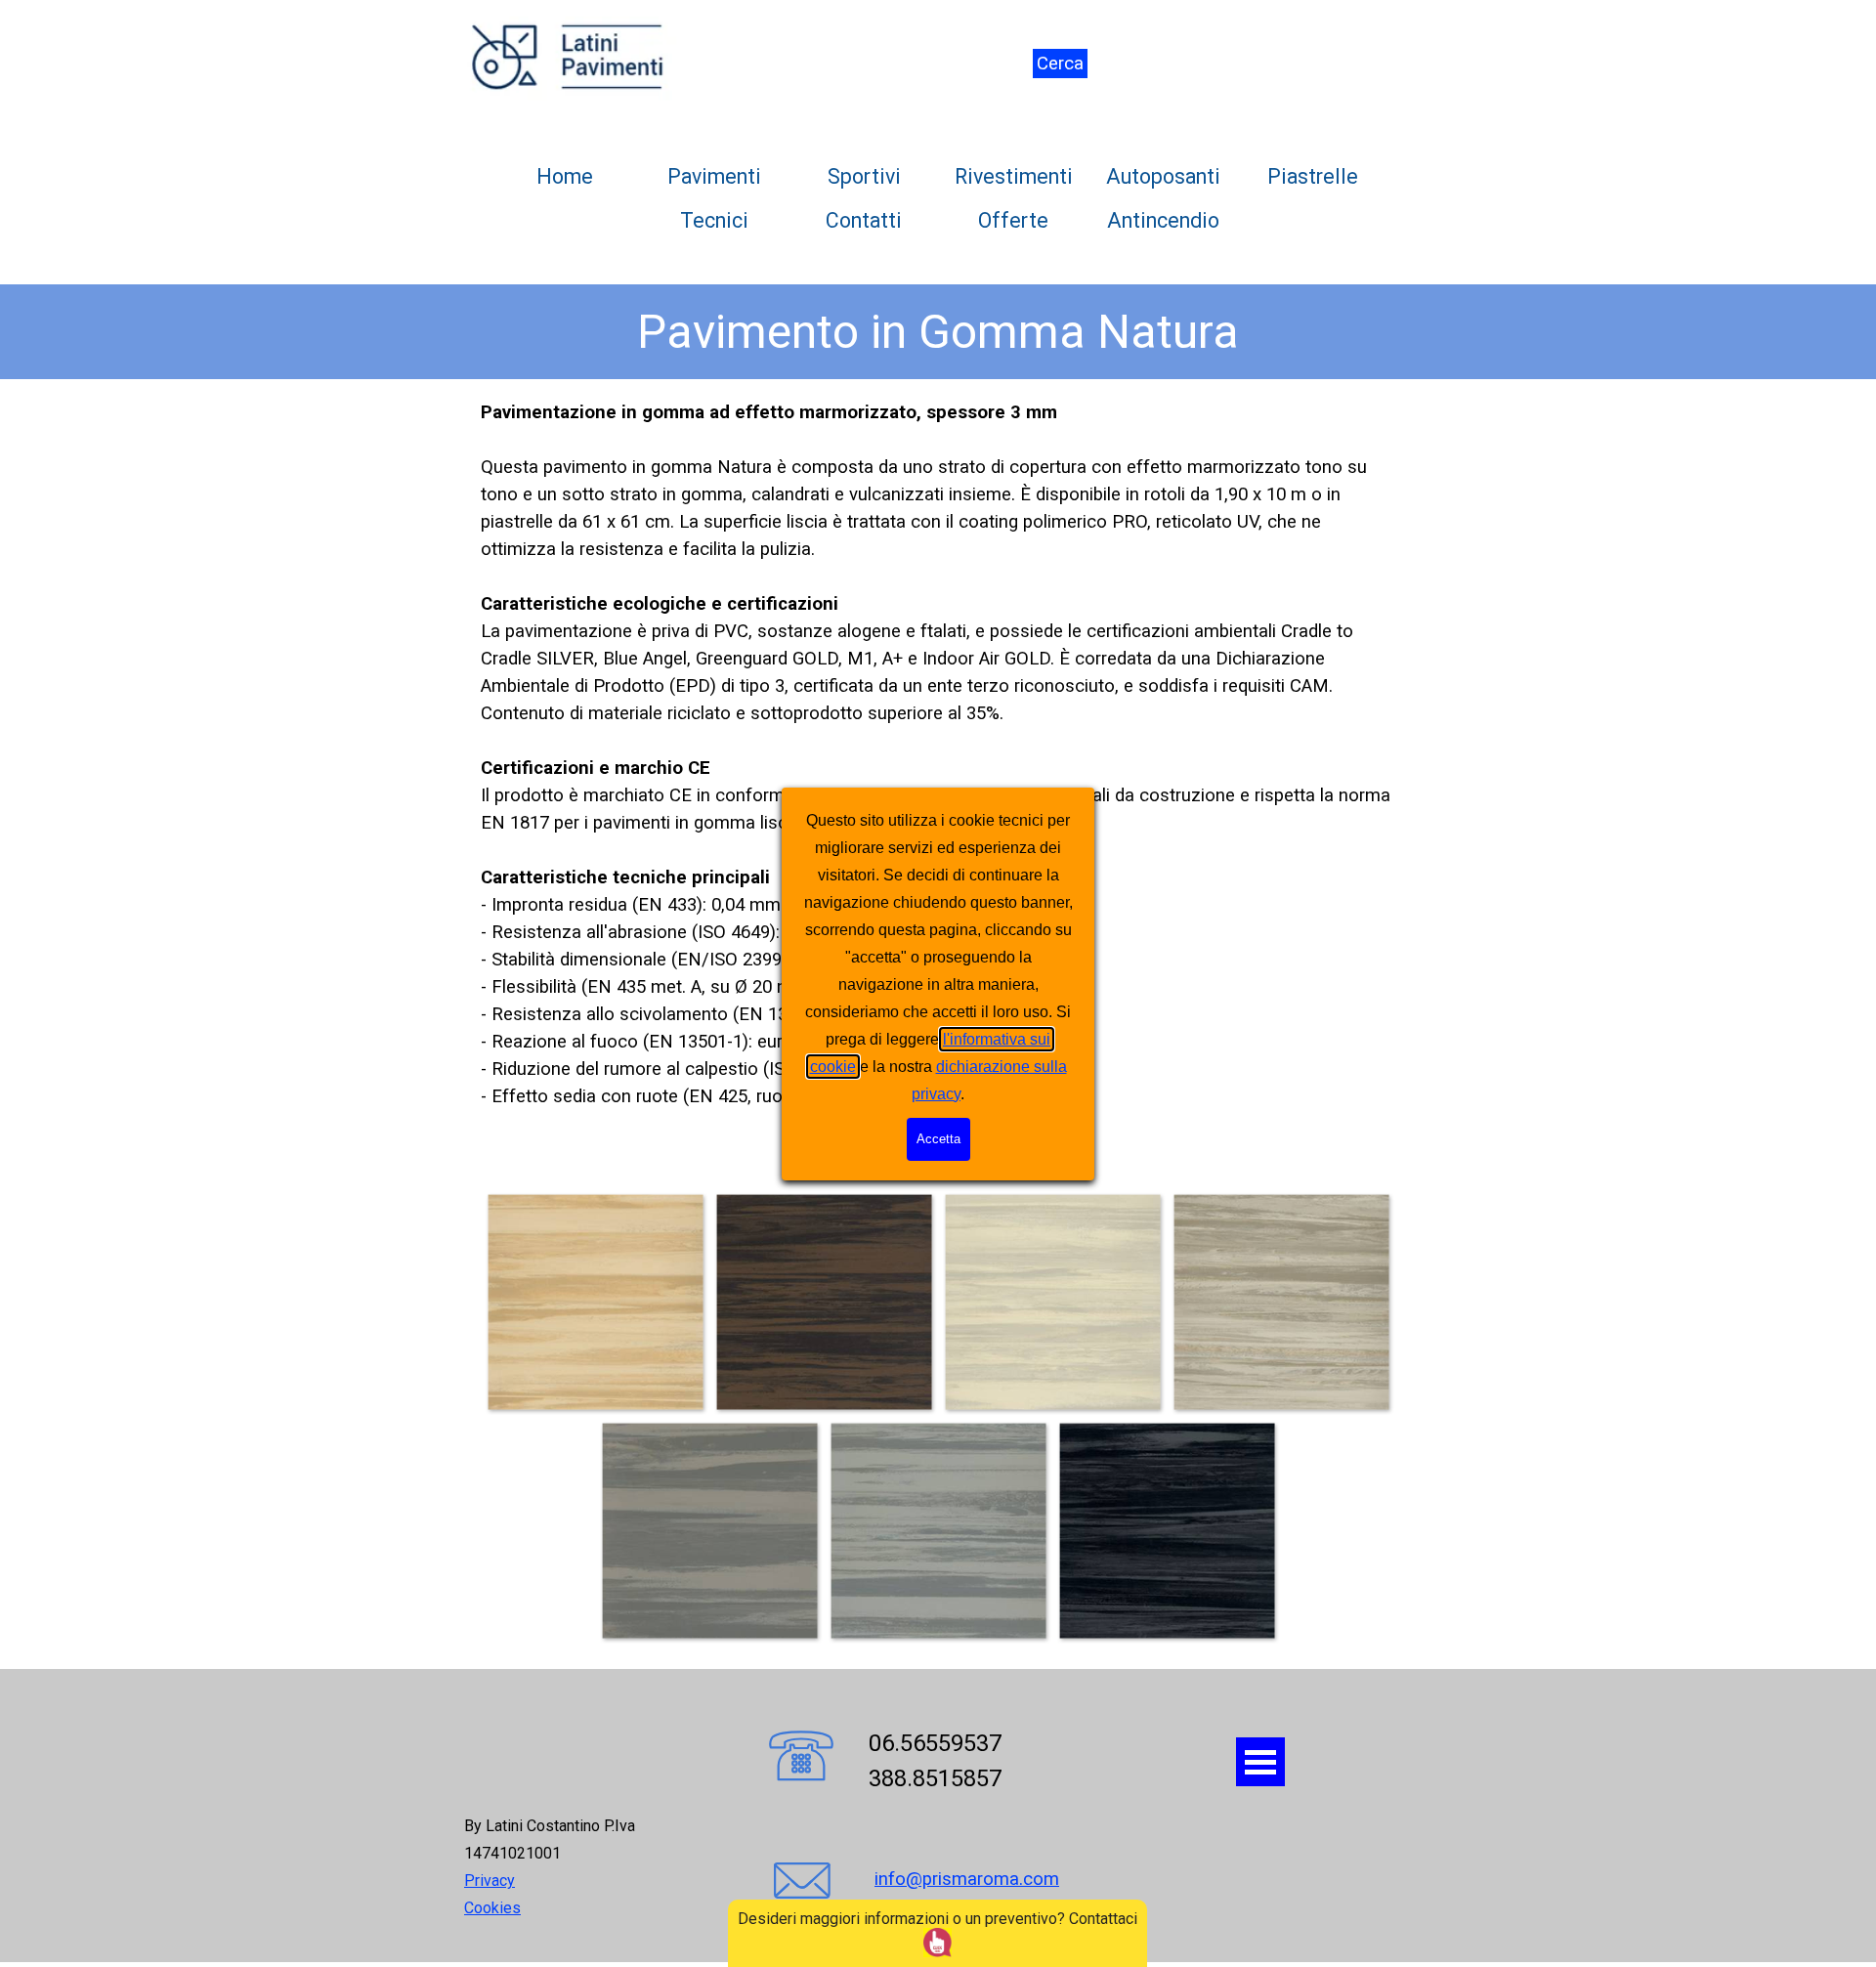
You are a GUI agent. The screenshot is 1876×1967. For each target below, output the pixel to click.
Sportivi (864, 176)
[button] (595, 1302)
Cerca (1060, 64)
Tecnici (714, 220)
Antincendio (1163, 220)
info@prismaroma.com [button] (967, 1879)
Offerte (1013, 220)
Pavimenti (714, 176)
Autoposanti (1163, 176)
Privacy (490, 1881)
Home (565, 176)
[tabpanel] (938, 754)
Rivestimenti (1014, 176)
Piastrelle (1313, 176)
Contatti (864, 220)
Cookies (492, 1908)
